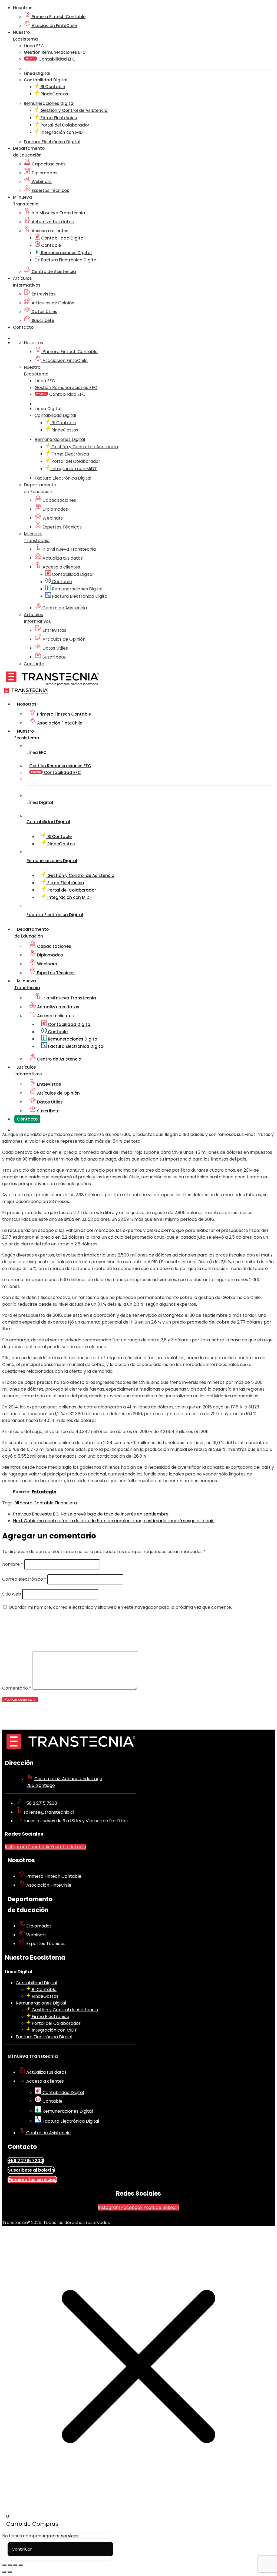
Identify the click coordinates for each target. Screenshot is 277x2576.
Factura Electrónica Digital (69, 260)
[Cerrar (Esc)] (21, 2565)
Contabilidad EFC (56, 59)
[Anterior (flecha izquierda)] (4, 2572)
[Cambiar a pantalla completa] (10, 2565)
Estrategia (44, 1492)
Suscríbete (42, 320)
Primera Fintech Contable (58, 17)
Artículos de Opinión (52, 303)
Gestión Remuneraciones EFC (55, 52)
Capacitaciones (48, 164)
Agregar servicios (61, 2536)
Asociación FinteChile (54, 26)
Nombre (13, 1564)
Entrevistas (43, 294)
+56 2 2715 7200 (40, 1803)
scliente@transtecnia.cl (49, 1812)
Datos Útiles (44, 312)
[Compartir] (15, 2565)
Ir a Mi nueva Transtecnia (58, 213)
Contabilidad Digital (62, 238)
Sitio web (12, 1594)
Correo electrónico (24, 1579)
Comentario (17, 1688)
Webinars (41, 182)
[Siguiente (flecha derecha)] (10, 2572)
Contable (50, 245)
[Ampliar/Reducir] (4, 2565)
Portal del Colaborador (64, 125)
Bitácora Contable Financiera (46, 1503)
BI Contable (52, 87)
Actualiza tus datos (52, 222)
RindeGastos (54, 94)
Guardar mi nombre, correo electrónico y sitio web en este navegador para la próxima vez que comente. (120, 1607)
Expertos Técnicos (50, 190)
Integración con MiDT (62, 132)
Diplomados (44, 173)
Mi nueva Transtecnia (33, 2056)
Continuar (22, 2549)
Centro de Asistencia (53, 272)
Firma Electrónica (58, 118)
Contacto (23, 327)
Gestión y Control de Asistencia (74, 110)
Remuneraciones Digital (66, 253)
